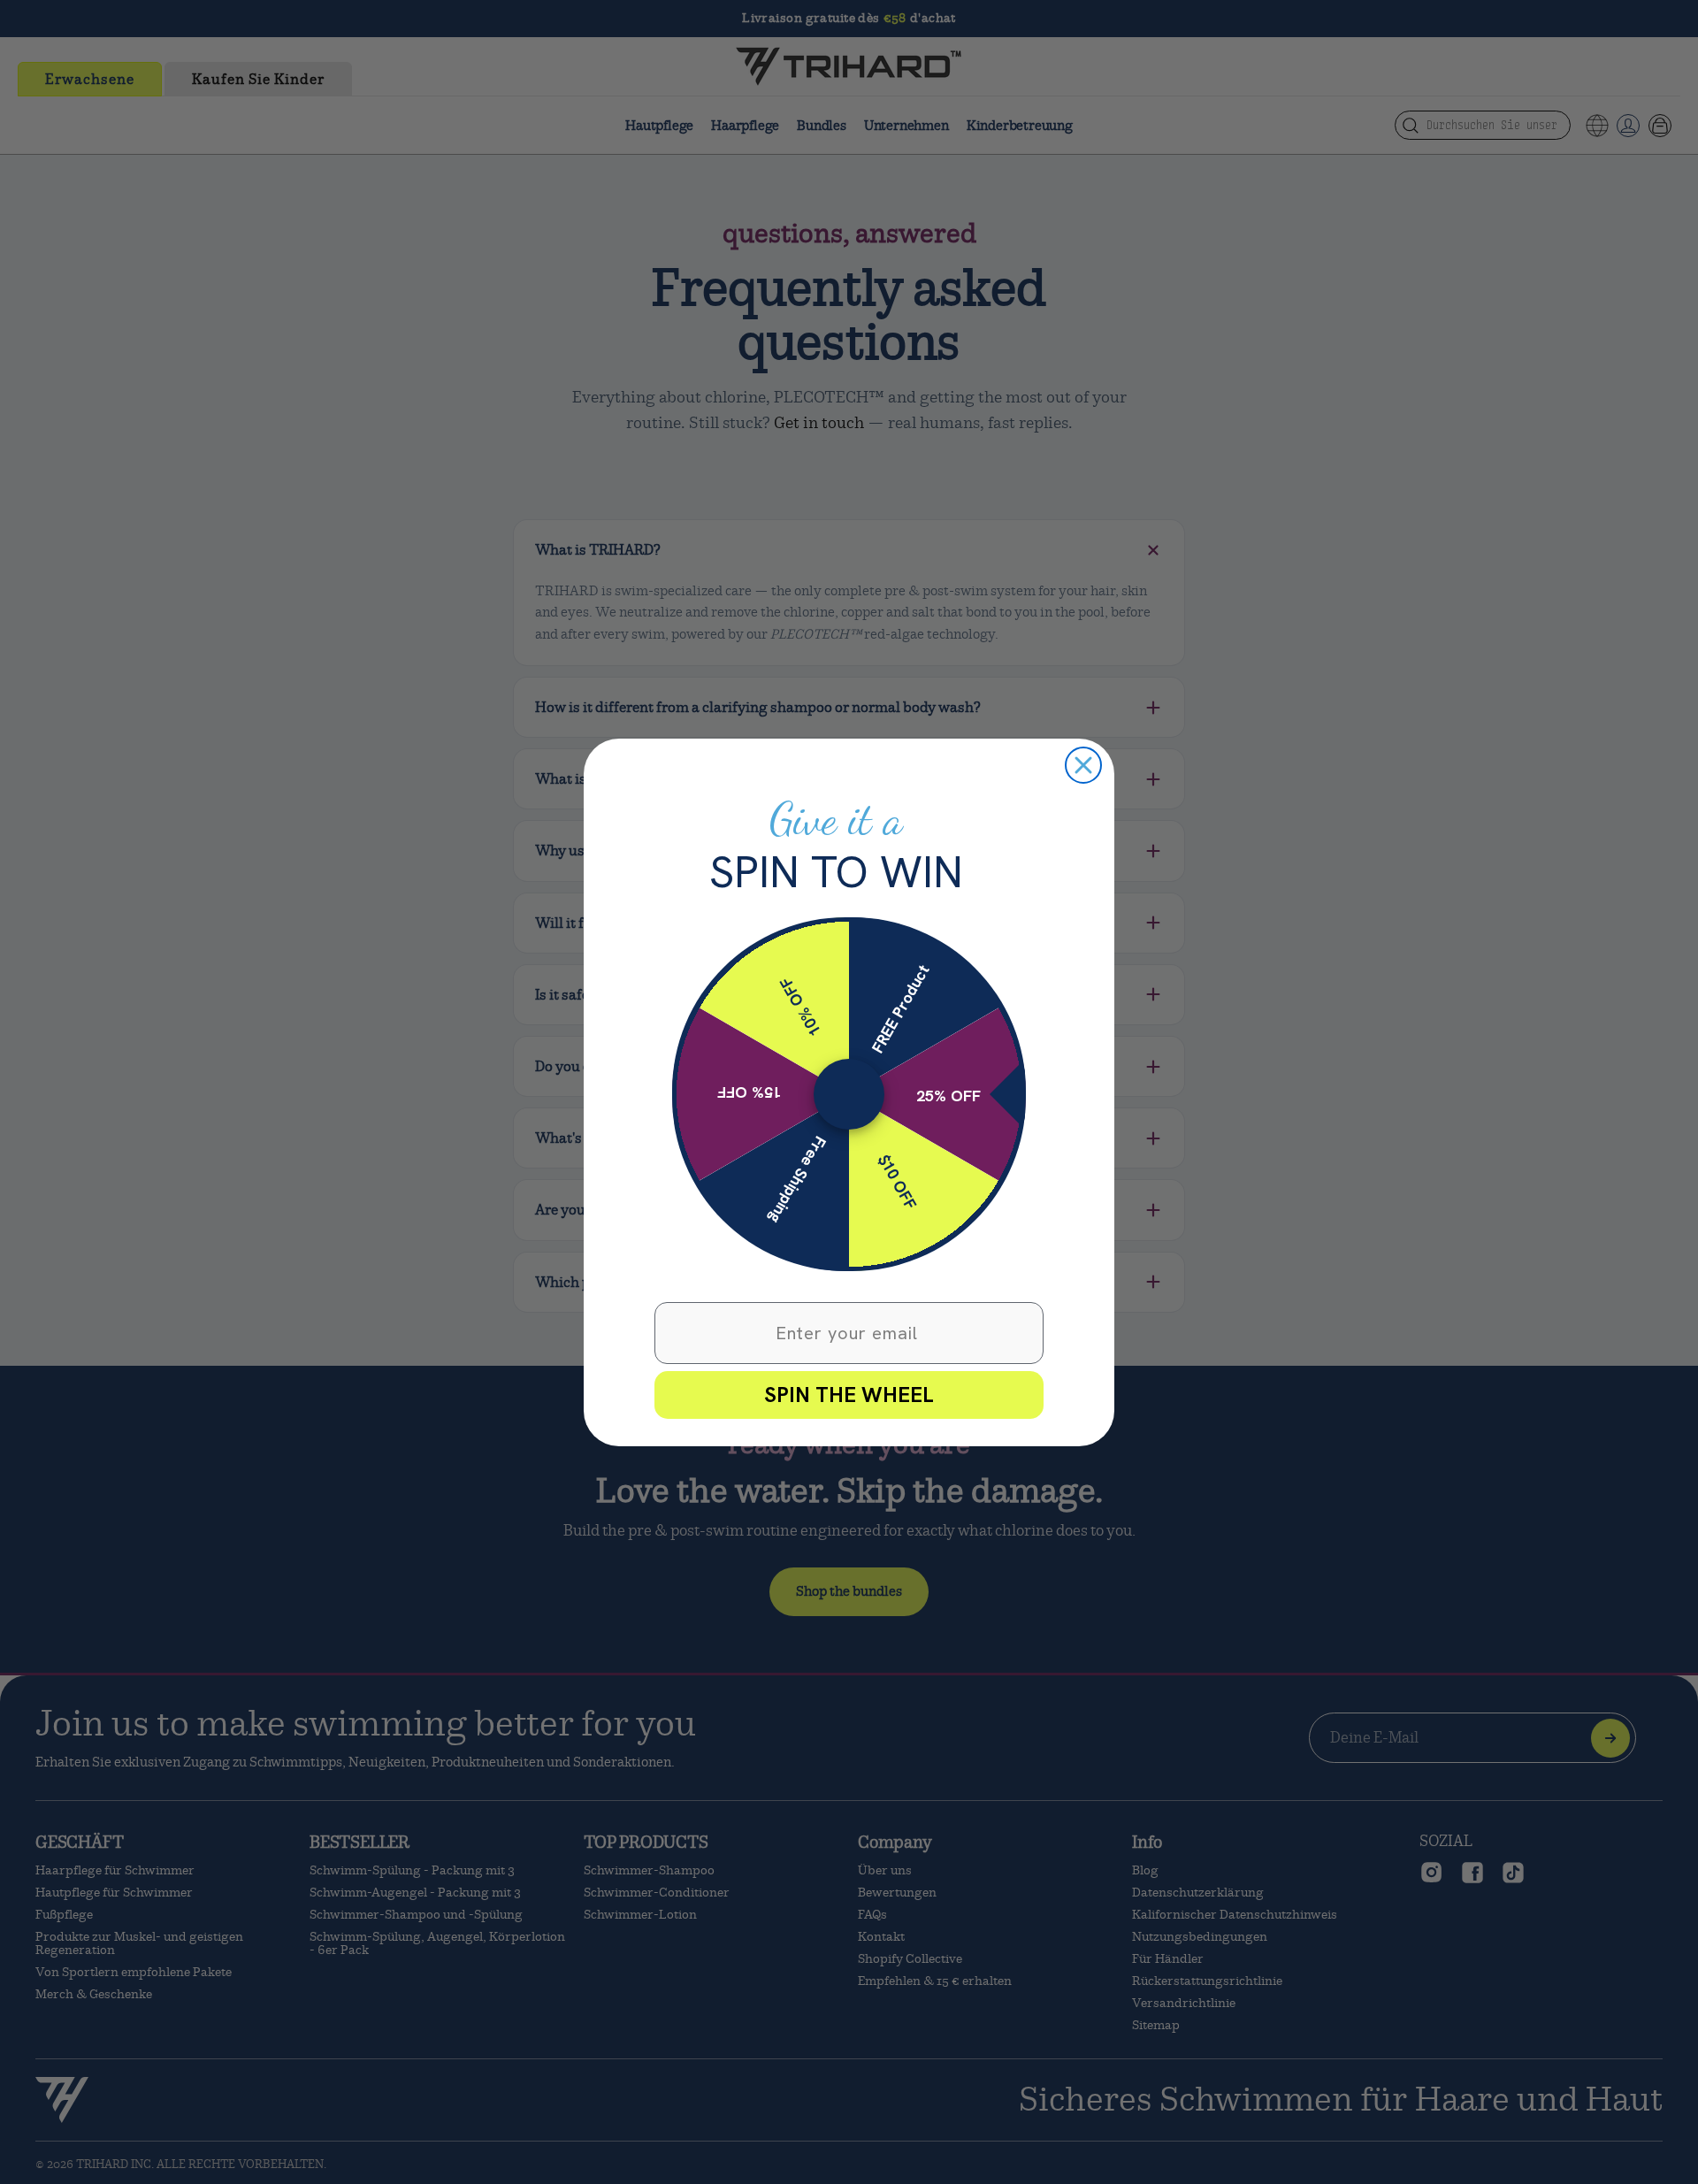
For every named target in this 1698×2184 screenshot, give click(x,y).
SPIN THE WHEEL (849, 1395)
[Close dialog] (1083, 765)
